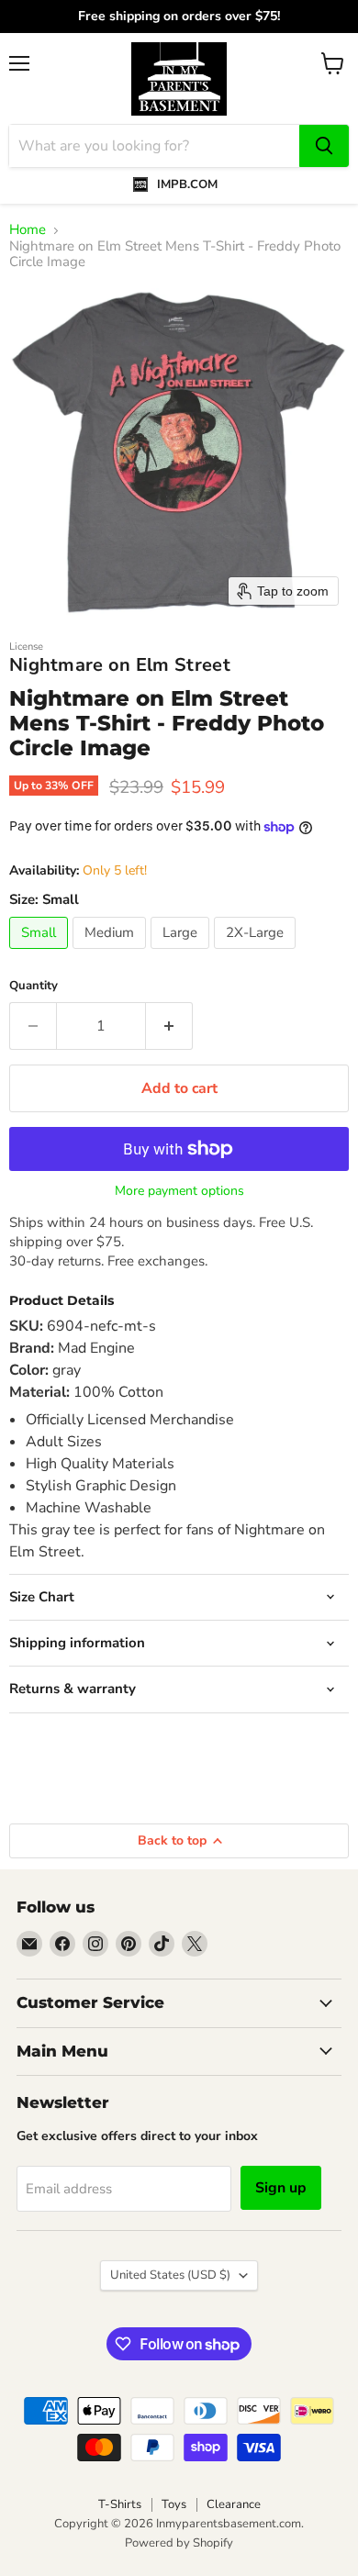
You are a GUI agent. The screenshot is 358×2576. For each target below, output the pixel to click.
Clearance (234, 2504)
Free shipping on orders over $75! (176, 17)
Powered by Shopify (179, 2543)
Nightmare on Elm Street (120, 665)
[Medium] (112, 953)
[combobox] (154, 146)
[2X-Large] (257, 953)
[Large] (182, 953)
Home (28, 230)
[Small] (41, 953)
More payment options (179, 1191)
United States (170, 2275)
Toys (174, 2504)
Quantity (34, 986)
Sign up (281, 2188)
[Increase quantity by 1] (169, 1026)
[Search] (324, 146)
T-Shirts (120, 2504)
